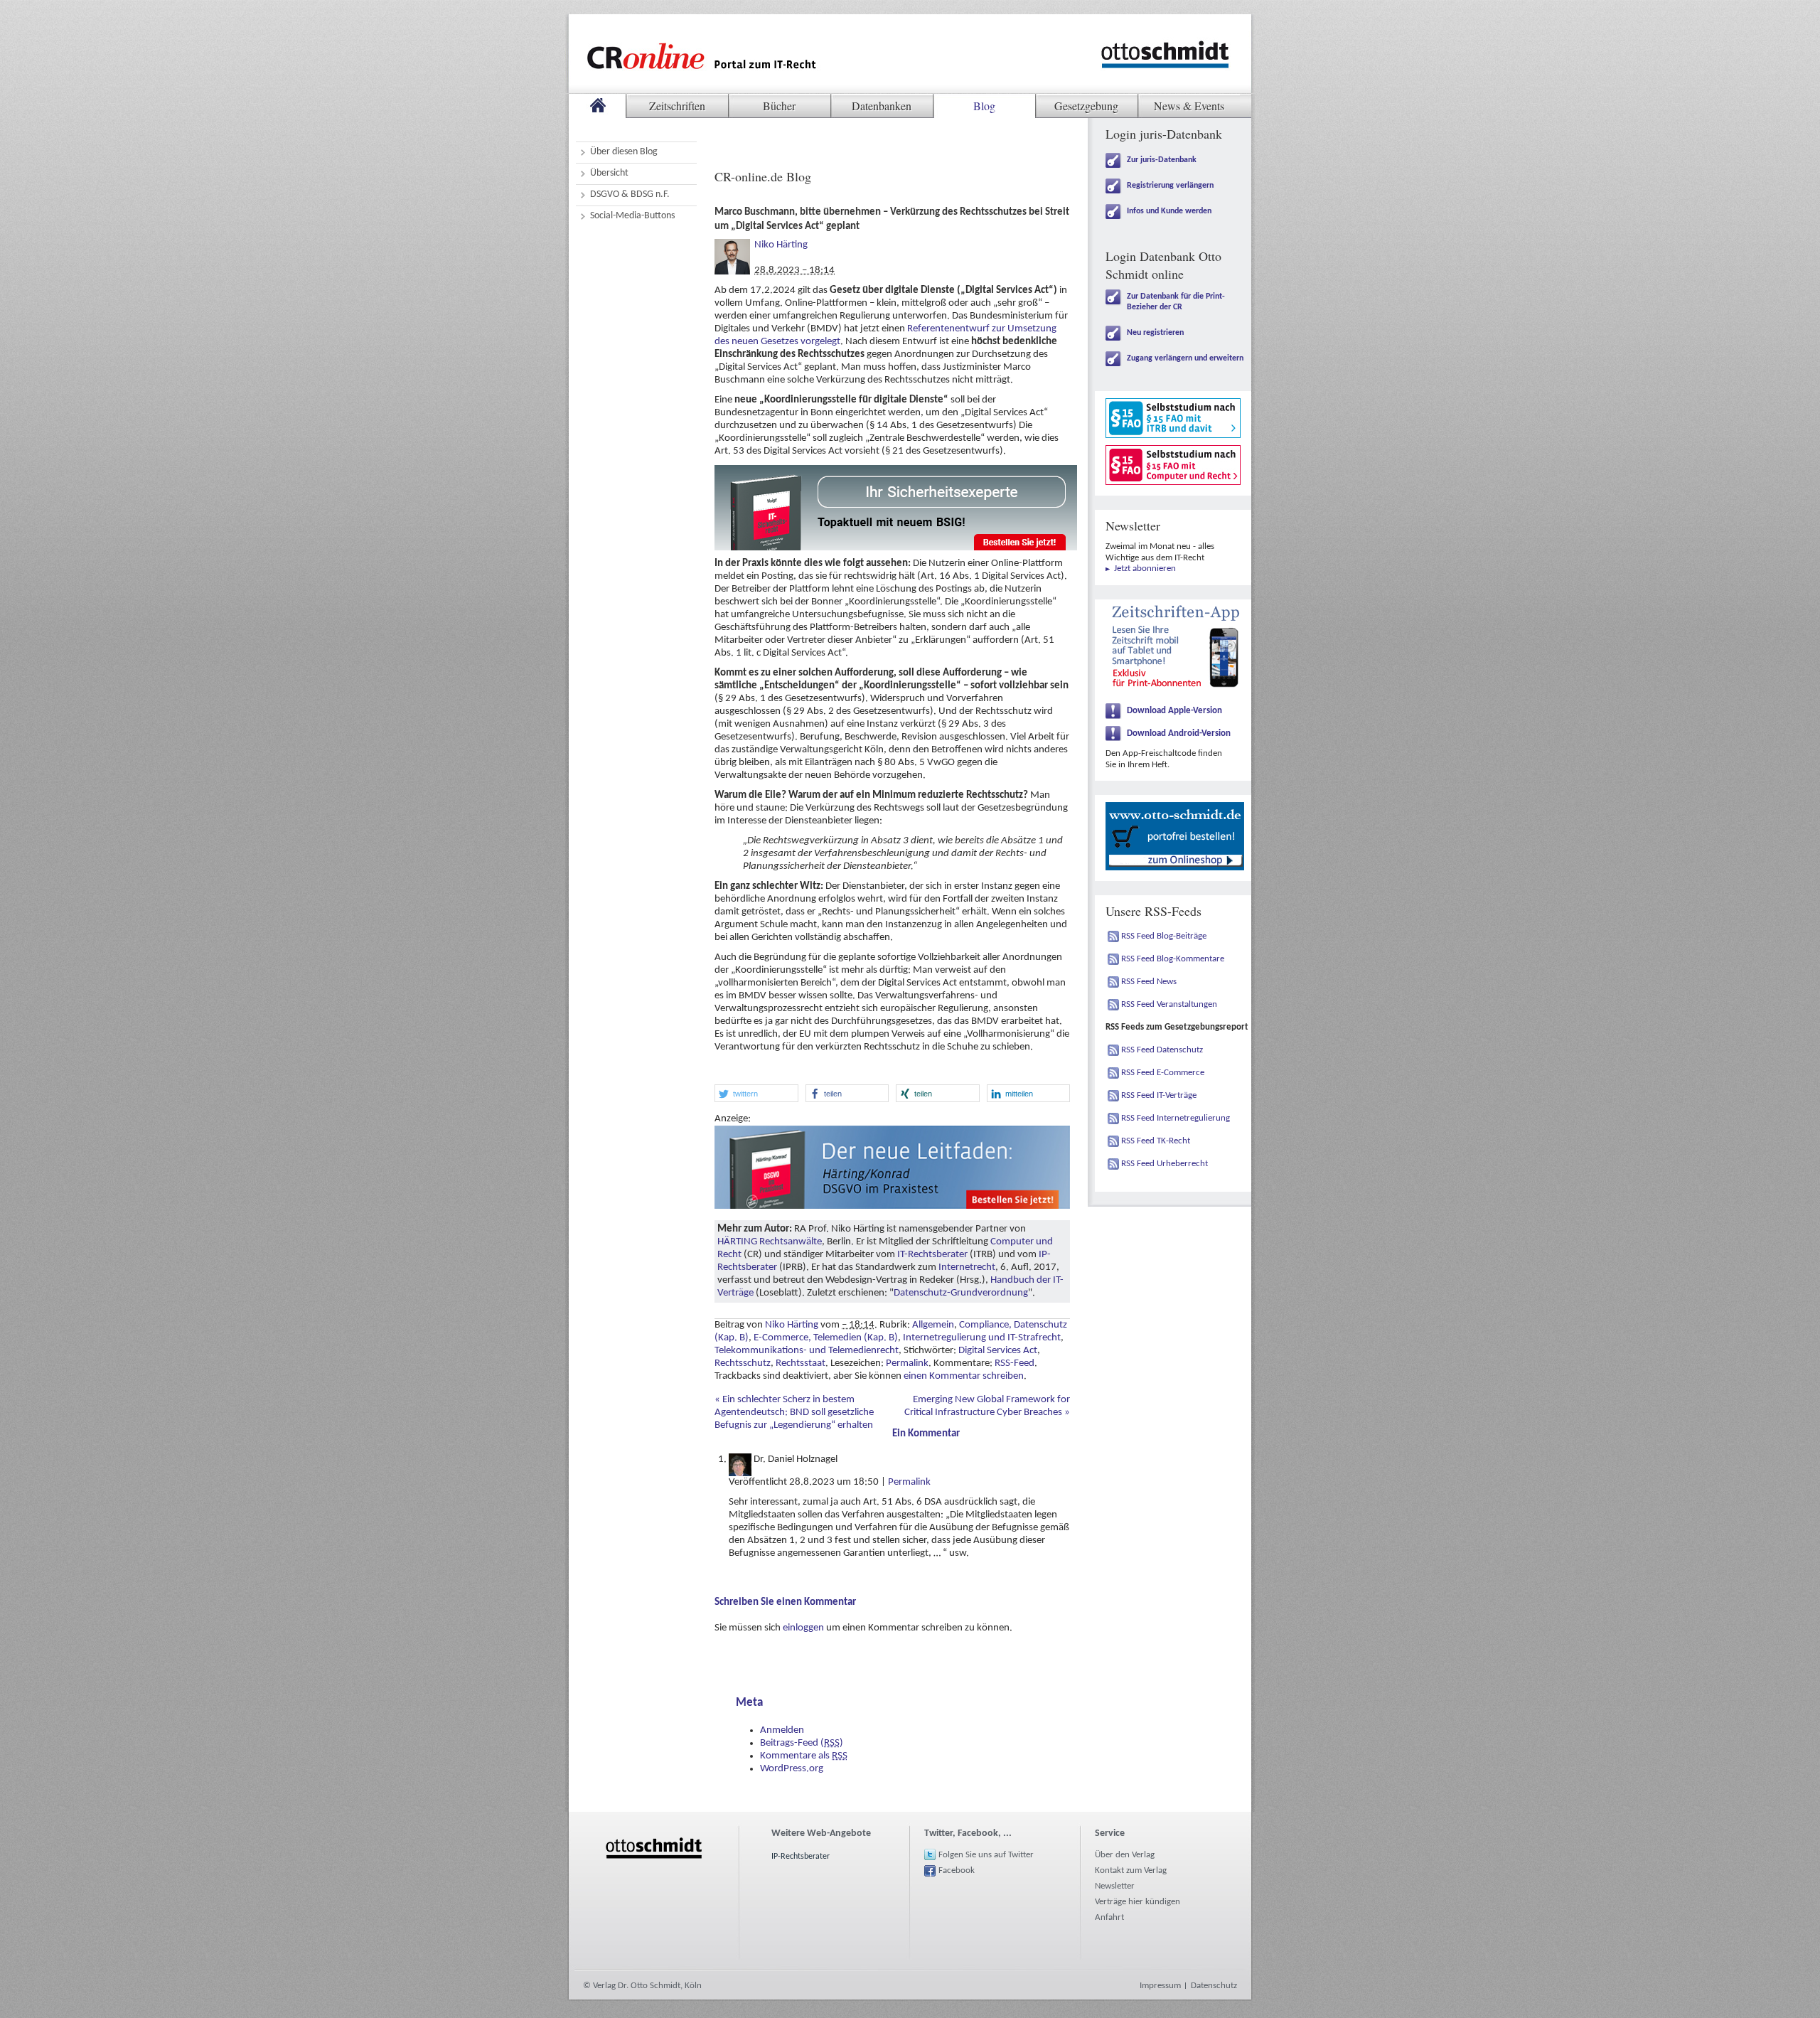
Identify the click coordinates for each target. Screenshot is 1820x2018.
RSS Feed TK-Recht (1156, 1141)
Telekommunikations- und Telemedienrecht (807, 1351)
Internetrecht (967, 1267)
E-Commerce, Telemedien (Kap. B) (826, 1338)
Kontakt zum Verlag (1131, 1870)
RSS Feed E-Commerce (1163, 1073)
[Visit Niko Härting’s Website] (732, 245)
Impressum (1160, 1986)
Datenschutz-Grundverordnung (961, 1293)
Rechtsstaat (801, 1363)
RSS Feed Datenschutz (1162, 1050)
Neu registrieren (1155, 333)
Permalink (907, 1363)
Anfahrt (1109, 1917)
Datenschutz (1214, 1986)
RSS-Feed (1015, 1363)
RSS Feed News (1149, 982)
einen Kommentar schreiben (964, 1376)
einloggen (803, 1628)
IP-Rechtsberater (801, 1857)
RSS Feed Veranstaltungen (1169, 1004)
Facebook (957, 1870)
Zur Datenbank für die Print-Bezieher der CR (1176, 302)
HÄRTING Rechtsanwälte (770, 1242)
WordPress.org (792, 1769)
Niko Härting (781, 245)
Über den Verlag (1125, 1855)
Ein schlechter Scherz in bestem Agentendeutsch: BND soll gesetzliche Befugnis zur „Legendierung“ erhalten (794, 1413)
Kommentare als (804, 1756)
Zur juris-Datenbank (1162, 160)
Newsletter (1115, 1886)
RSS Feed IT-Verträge (1159, 1095)
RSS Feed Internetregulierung (1176, 1118)
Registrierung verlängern (1170, 186)
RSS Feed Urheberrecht (1165, 1164)
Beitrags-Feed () (802, 1743)
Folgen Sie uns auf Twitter (986, 1855)
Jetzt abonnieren (1145, 568)
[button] (756, 1093)
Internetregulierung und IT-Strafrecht (982, 1338)
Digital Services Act (998, 1351)
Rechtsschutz (743, 1363)
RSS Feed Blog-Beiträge (1164, 936)
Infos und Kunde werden (1169, 211)
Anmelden (782, 1730)
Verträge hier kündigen (1137, 1902)
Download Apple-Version (1174, 711)
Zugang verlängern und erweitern (1185, 358)
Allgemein (933, 1325)
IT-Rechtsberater (932, 1255)
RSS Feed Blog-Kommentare (1173, 959)
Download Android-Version (1179, 733)
